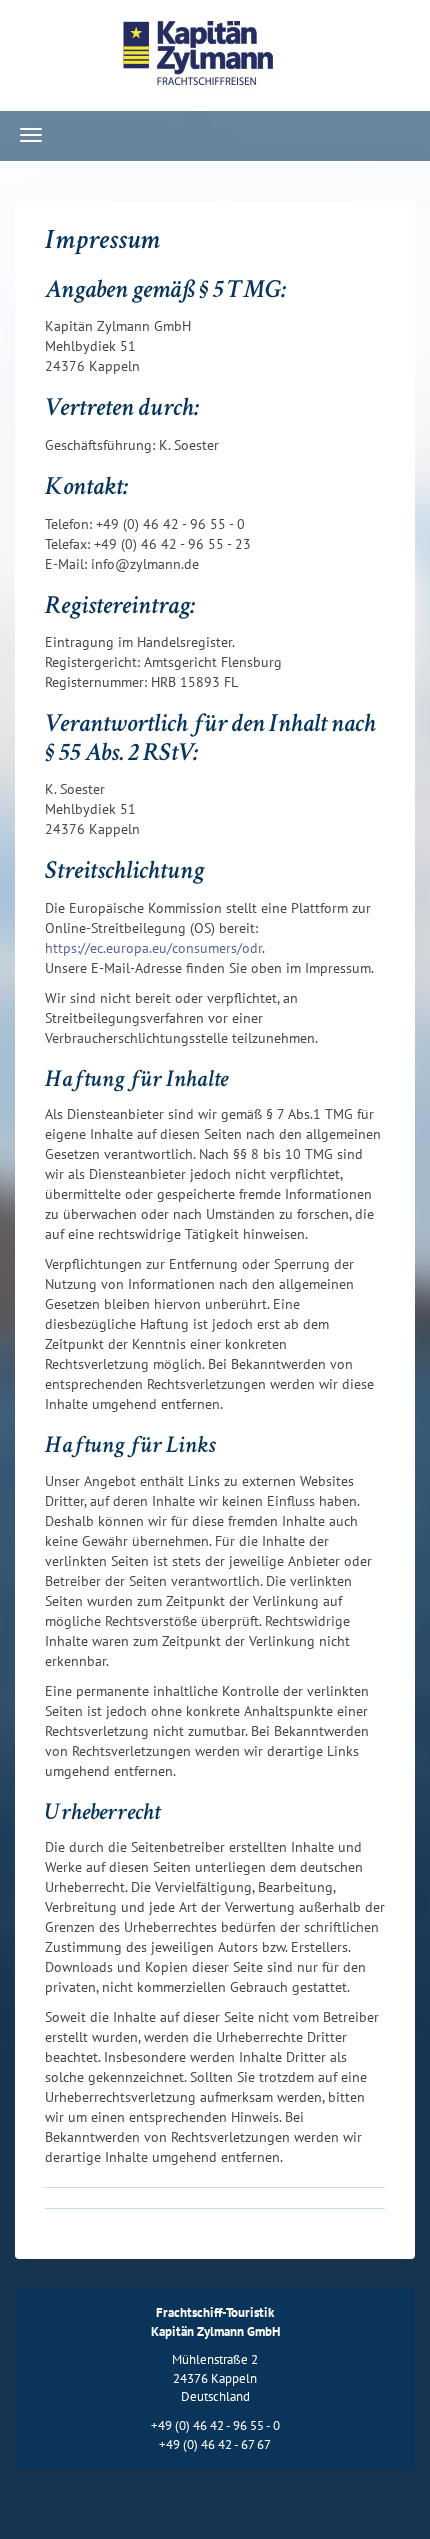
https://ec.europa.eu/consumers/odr (153, 948)
